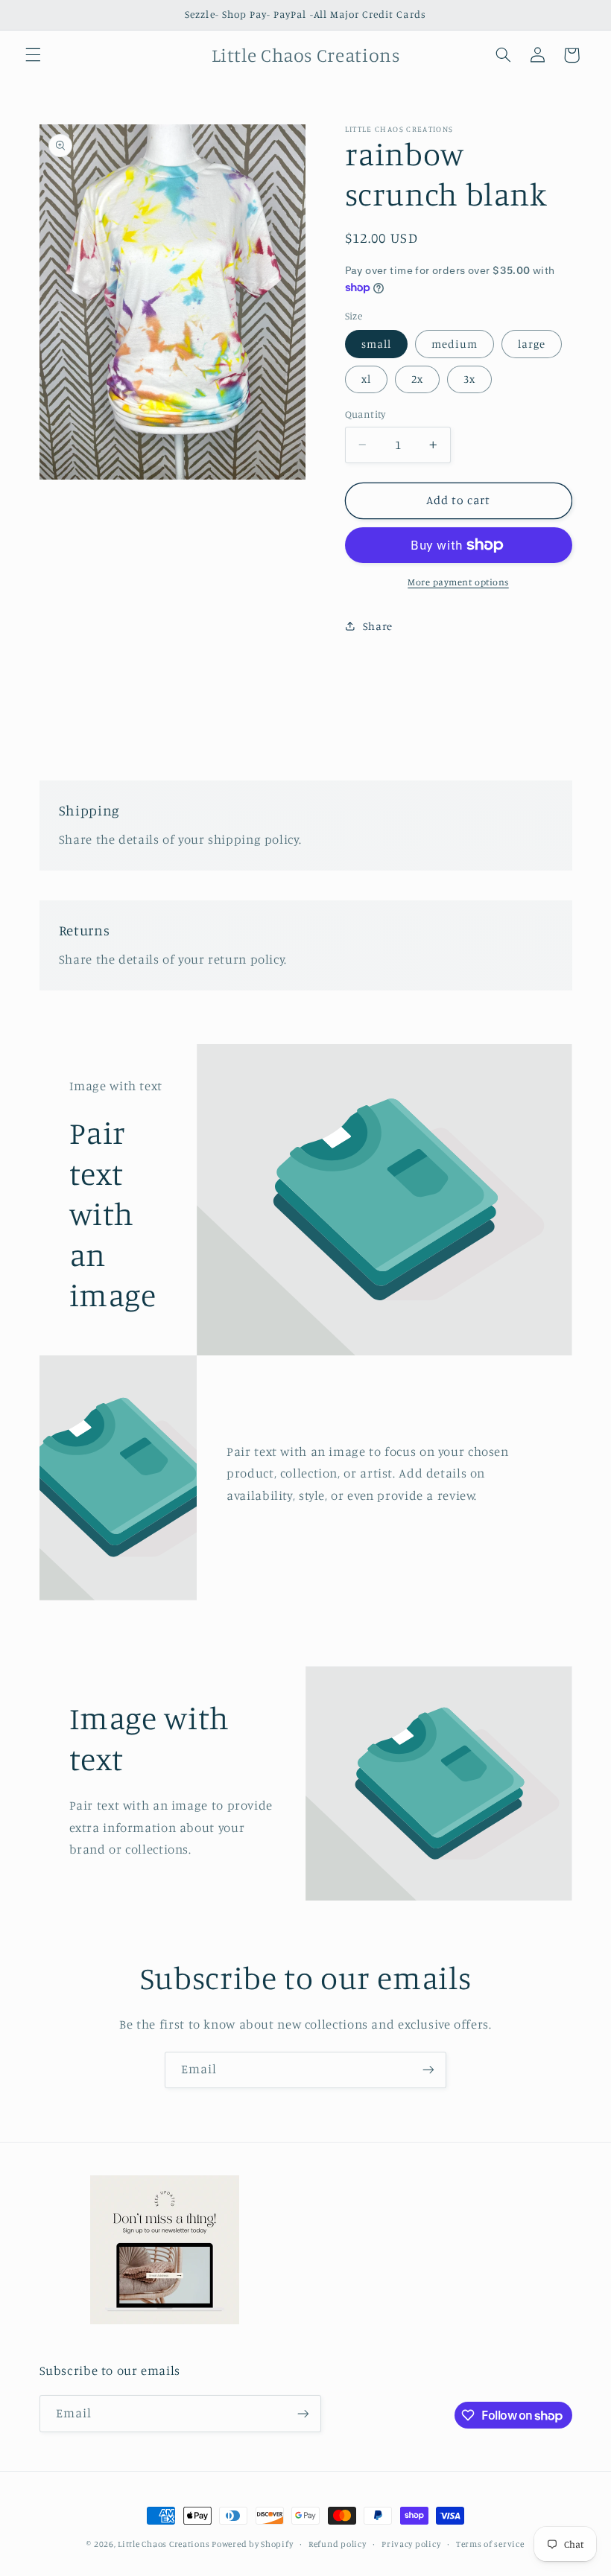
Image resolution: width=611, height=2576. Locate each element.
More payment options (458, 582)
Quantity (365, 414)
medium (455, 344)
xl (366, 379)
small (376, 344)
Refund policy (338, 2544)
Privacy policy (411, 2544)
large (532, 344)
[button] (33, 55)
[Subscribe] (428, 2070)
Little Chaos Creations (165, 2544)
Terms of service (490, 2544)
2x (417, 379)
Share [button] (378, 626)
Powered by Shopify (252, 2544)
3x (469, 379)
